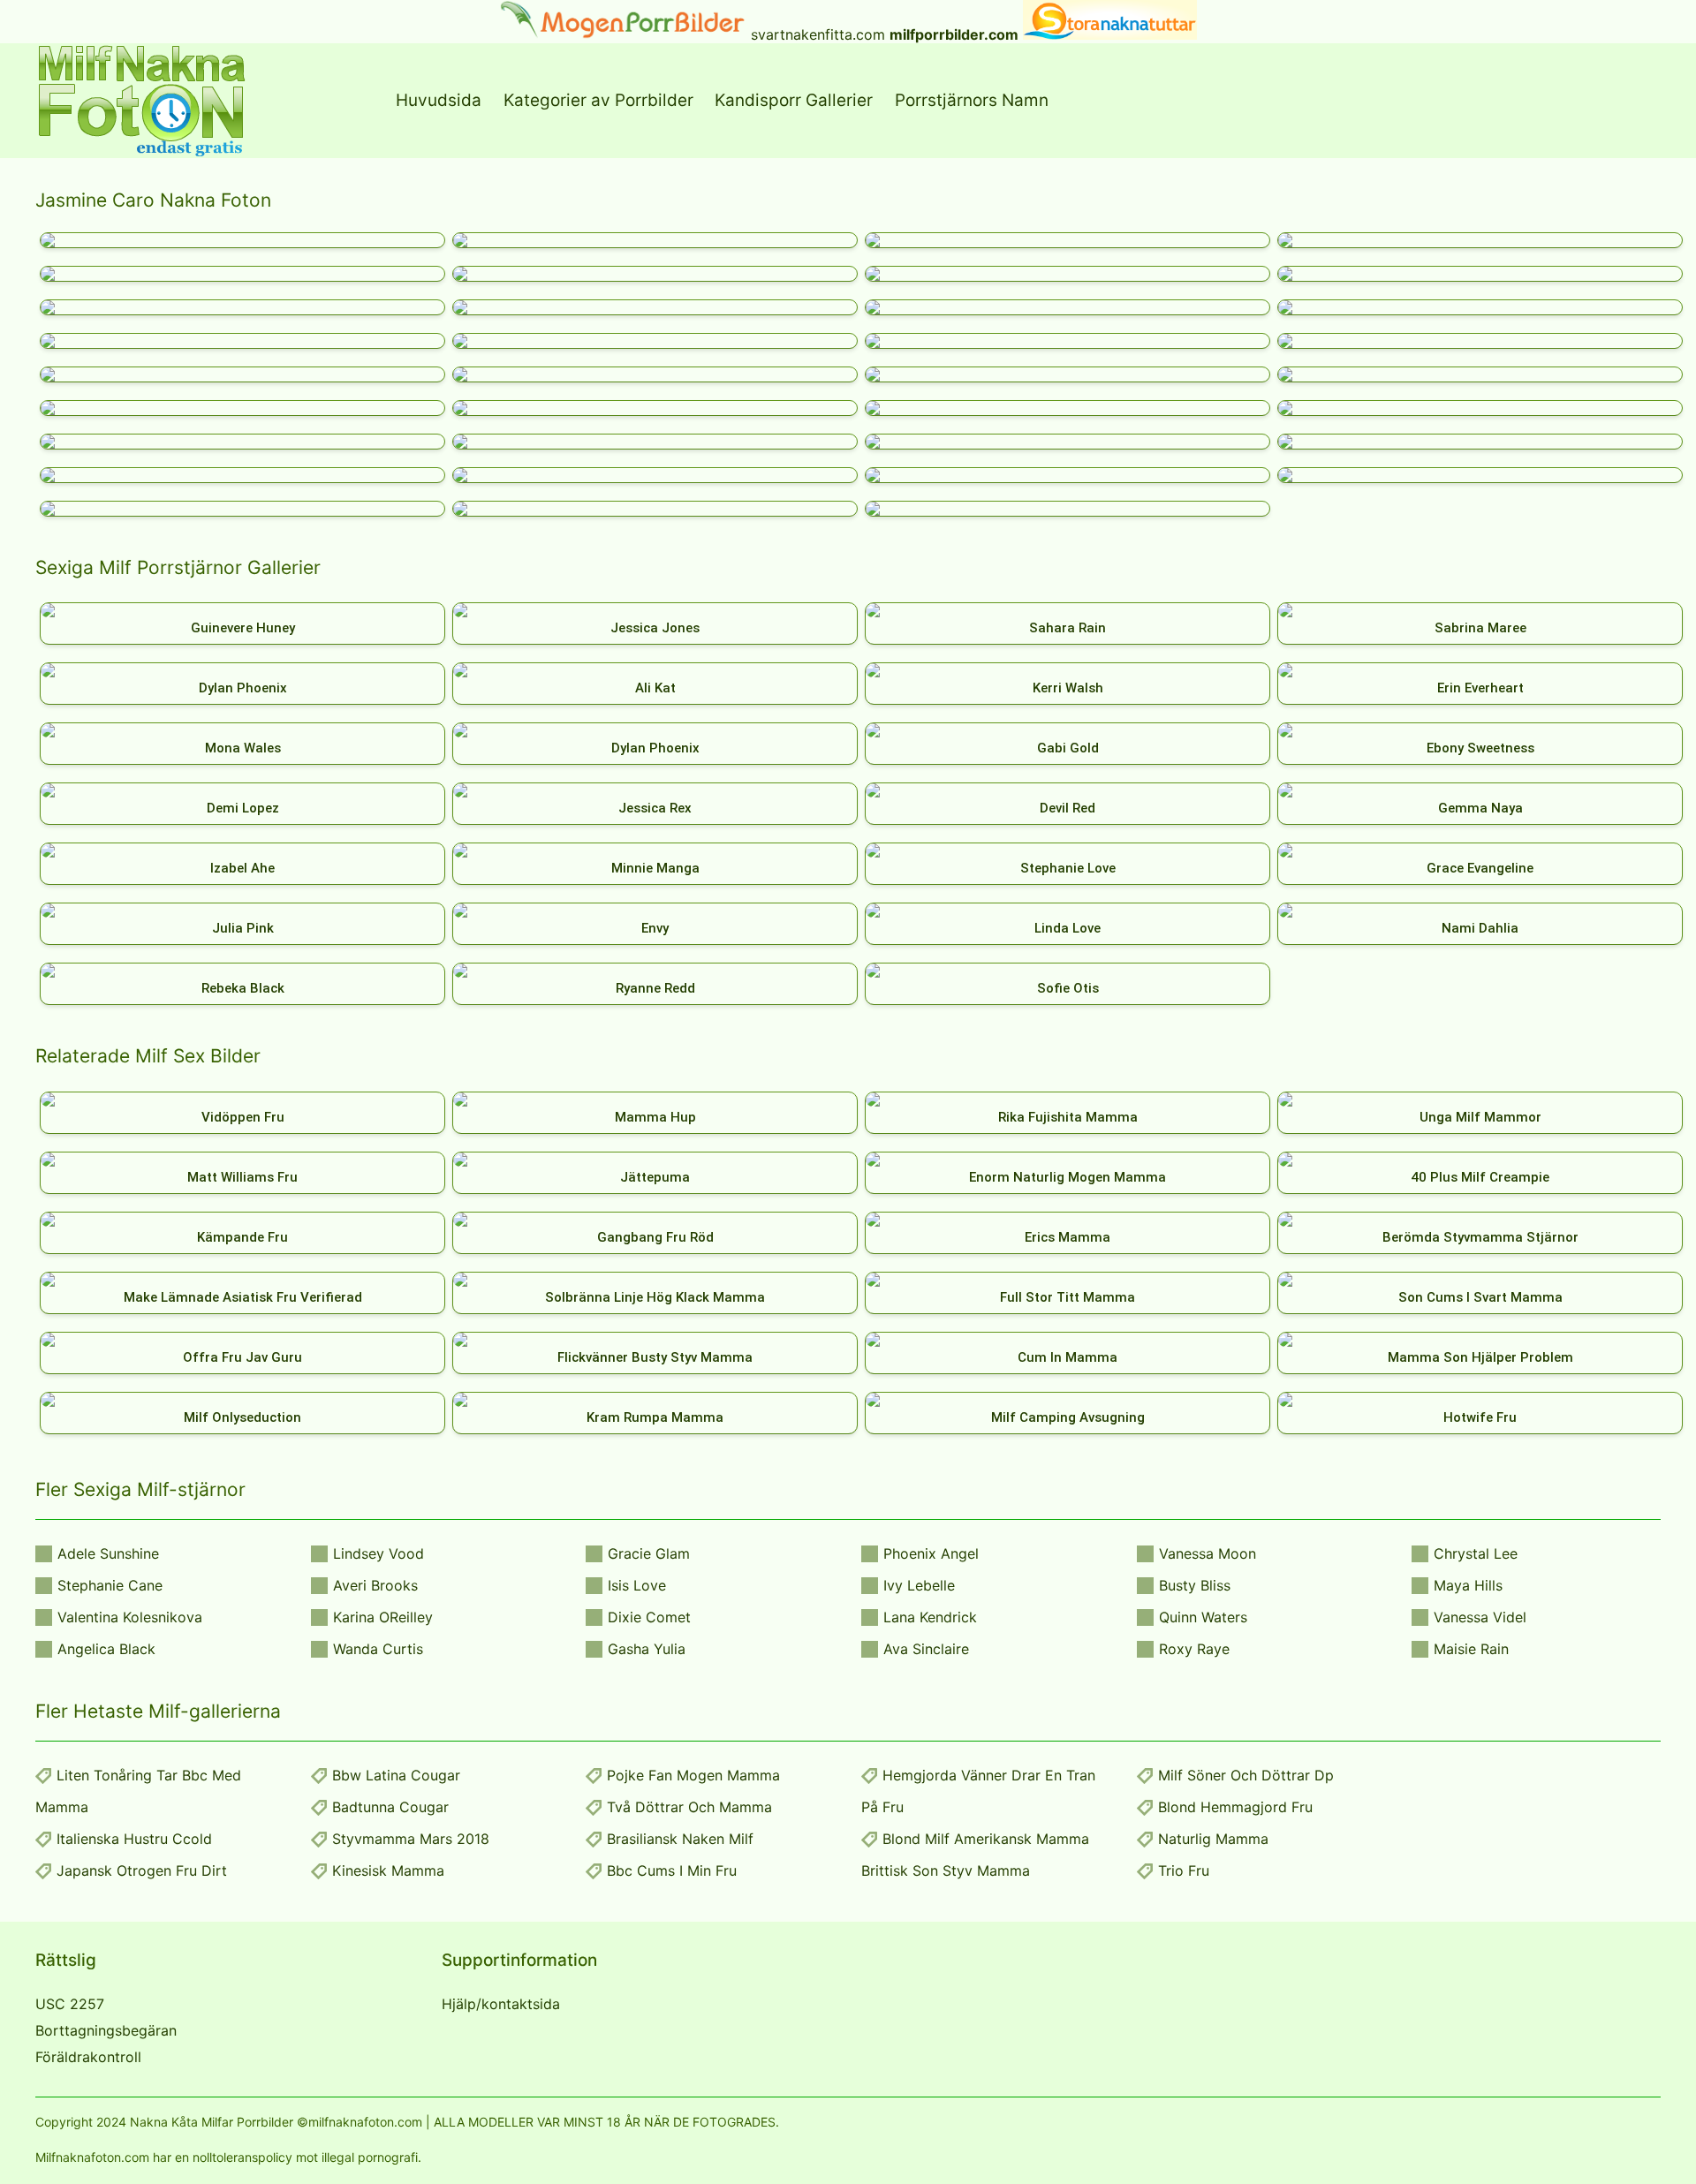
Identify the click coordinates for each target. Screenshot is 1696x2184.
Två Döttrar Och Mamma (689, 1807)
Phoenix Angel (931, 1553)
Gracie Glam (649, 1553)
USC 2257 (70, 2004)
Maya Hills (1468, 1585)
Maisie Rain (1471, 1649)
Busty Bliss (1195, 1585)
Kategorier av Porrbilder (598, 100)
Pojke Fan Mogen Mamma (693, 1775)
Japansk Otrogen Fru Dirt (142, 1870)
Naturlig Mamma (1213, 1839)
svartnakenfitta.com (818, 34)
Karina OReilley (383, 1617)
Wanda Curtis (378, 1649)
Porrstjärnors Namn (972, 100)
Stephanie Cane (110, 1585)
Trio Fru (1184, 1870)
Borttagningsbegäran (106, 2030)
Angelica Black (106, 1649)
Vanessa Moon (1208, 1553)
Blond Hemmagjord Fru (1235, 1807)
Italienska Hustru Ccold (134, 1839)
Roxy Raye (1194, 1649)
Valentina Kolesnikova (130, 1617)
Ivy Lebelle (919, 1585)
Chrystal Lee (1476, 1553)
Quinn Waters (1203, 1617)
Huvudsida (439, 100)
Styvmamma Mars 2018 (411, 1839)
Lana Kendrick (930, 1617)
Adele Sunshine (108, 1553)
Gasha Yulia (647, 1649)
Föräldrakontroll (88, 2057)
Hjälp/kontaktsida (501, 2004)
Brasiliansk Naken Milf (680, 1839)
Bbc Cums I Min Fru (672, 1870)
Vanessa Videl (1480, 1617)
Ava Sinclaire (926, 1649)
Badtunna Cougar (390, 1807)
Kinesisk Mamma (388, 1870)
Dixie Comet (649, 1617)
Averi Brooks (375, 1585)
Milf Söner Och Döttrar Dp (1246, 1775)
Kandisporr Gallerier (794, 100)
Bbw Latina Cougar (396, 1775)
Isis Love (637, 1585)
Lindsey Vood (379, 1553)
